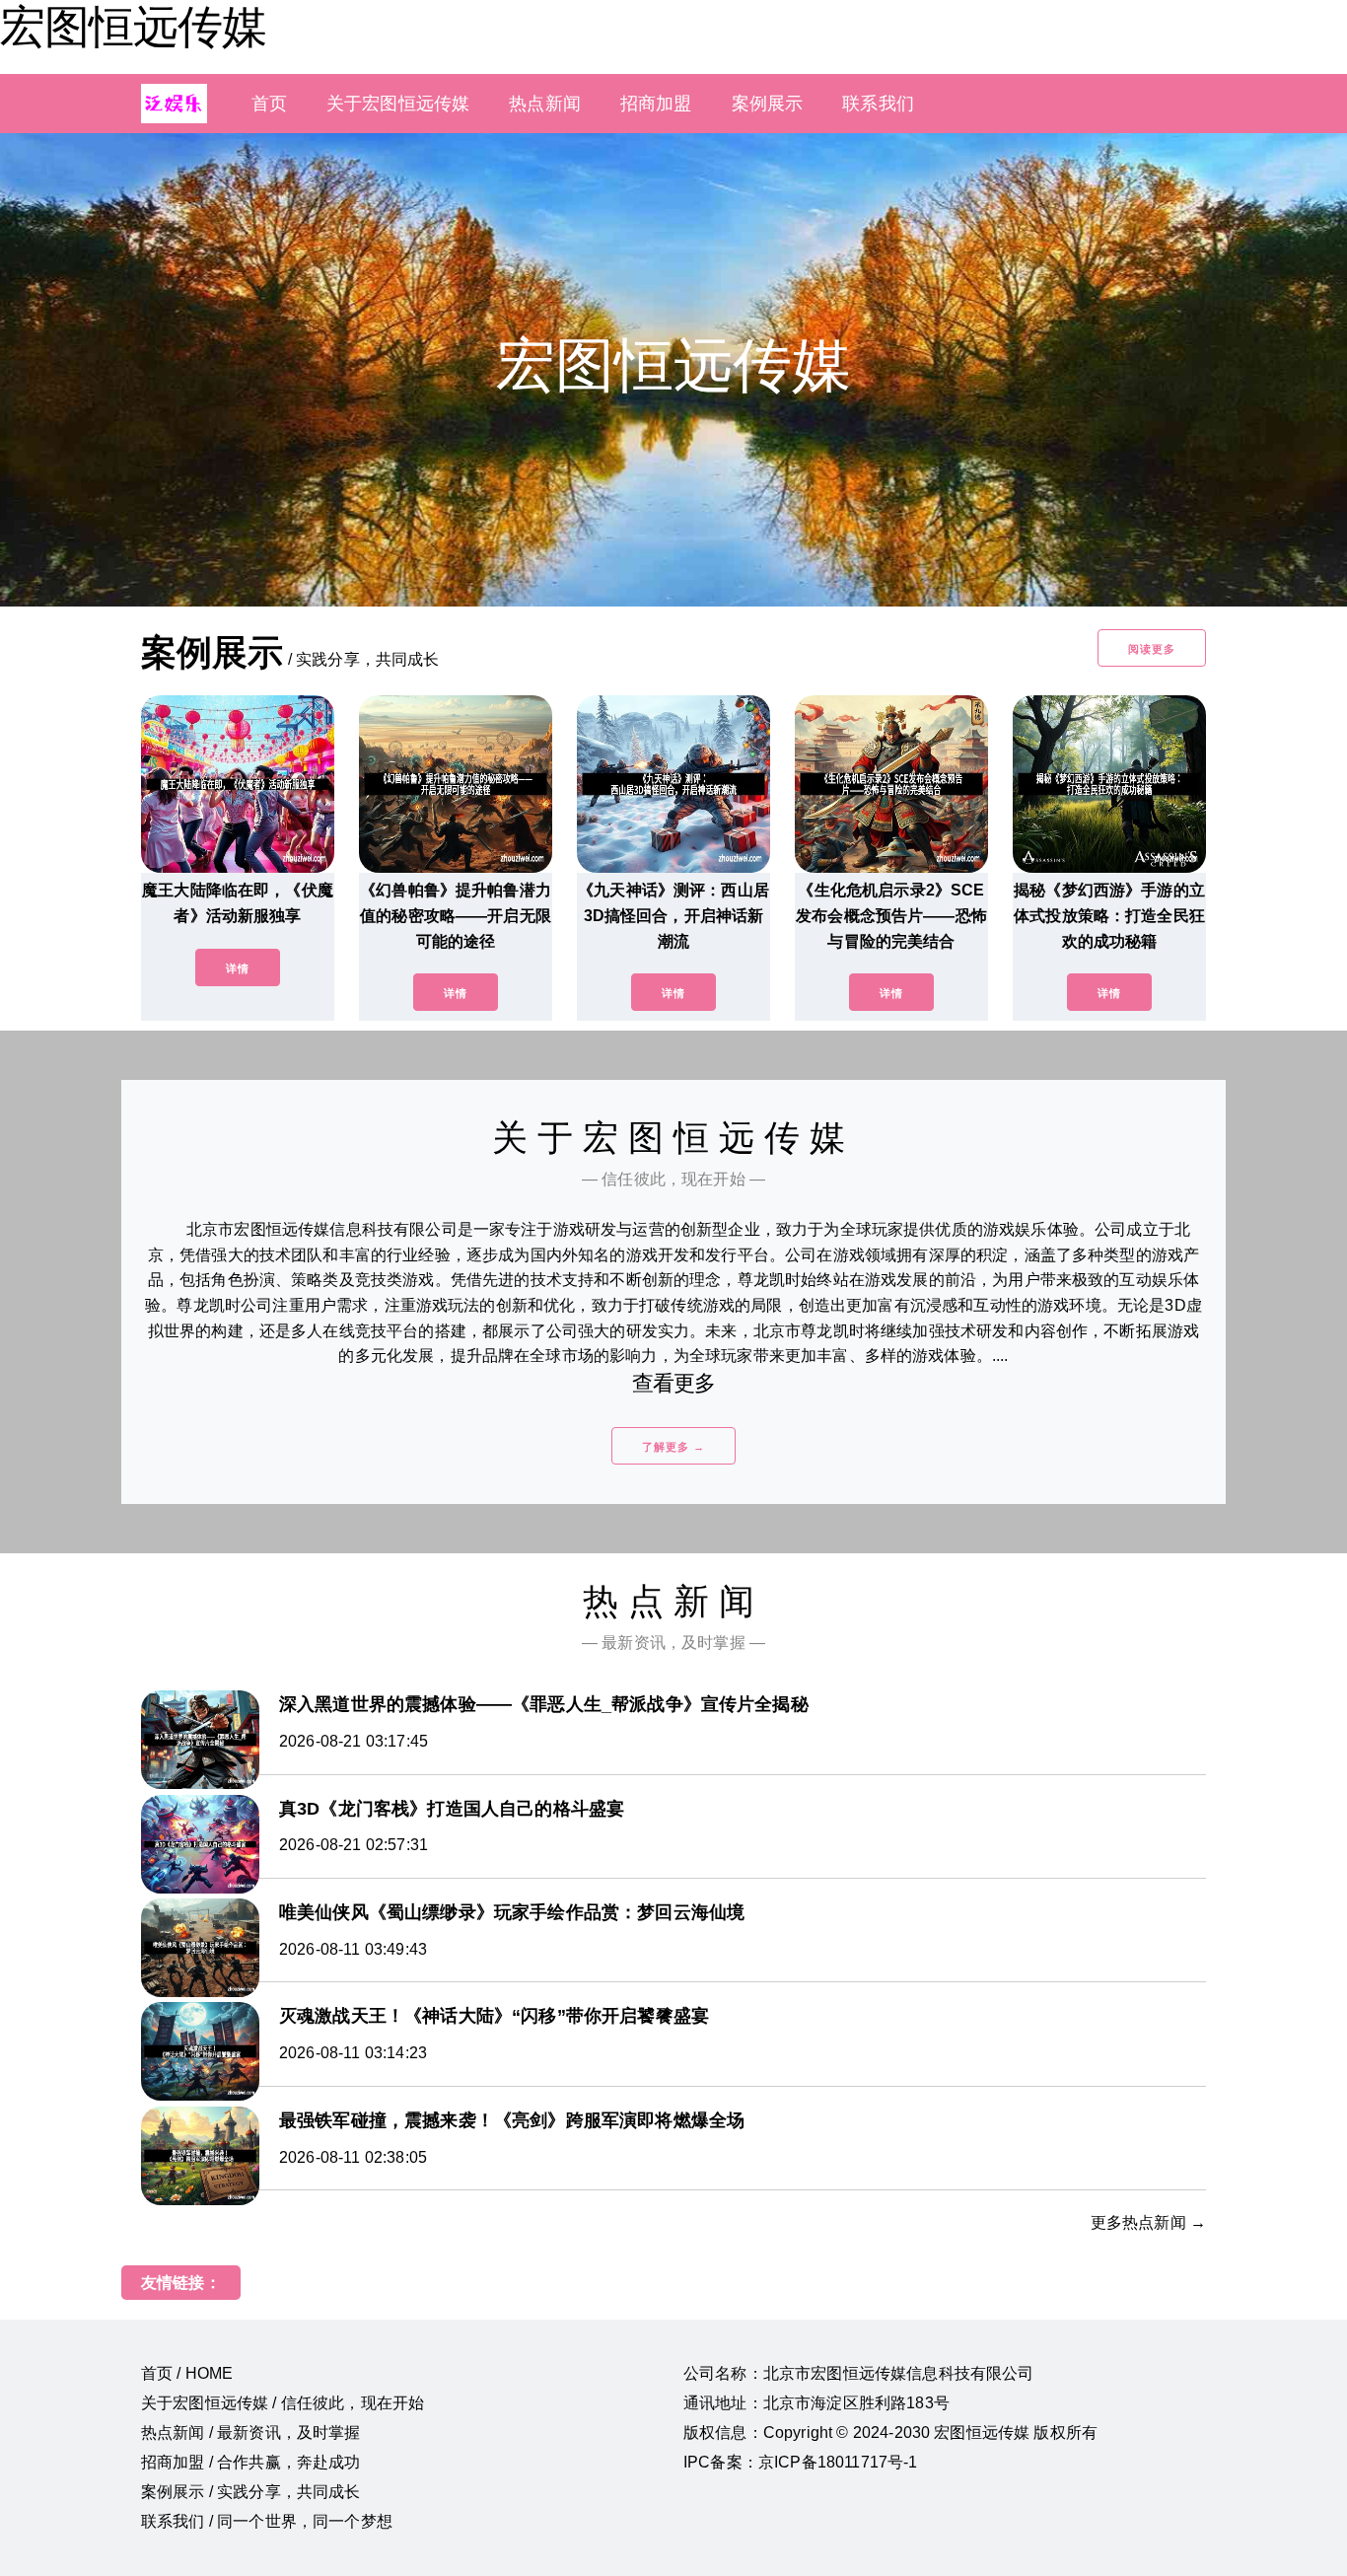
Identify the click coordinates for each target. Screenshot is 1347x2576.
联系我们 (878, 104)
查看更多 (674, 1383)
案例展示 (768, 104)
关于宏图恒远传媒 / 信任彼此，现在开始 (283, 2403)
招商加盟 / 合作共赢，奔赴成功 (251, 2462)
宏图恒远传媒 (133, 27)
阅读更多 (1152, 649)
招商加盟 (656, 104)
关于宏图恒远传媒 (398, 104)
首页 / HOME (187, 2373)
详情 (238, 968)
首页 (269, 104)
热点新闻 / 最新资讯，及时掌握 (251, 2433)
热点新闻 (545, 104)
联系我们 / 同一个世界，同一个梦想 (267, 2521)
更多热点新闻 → (1148, 2222)
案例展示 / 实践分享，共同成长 (251, 2492)
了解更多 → (673, 1447)
